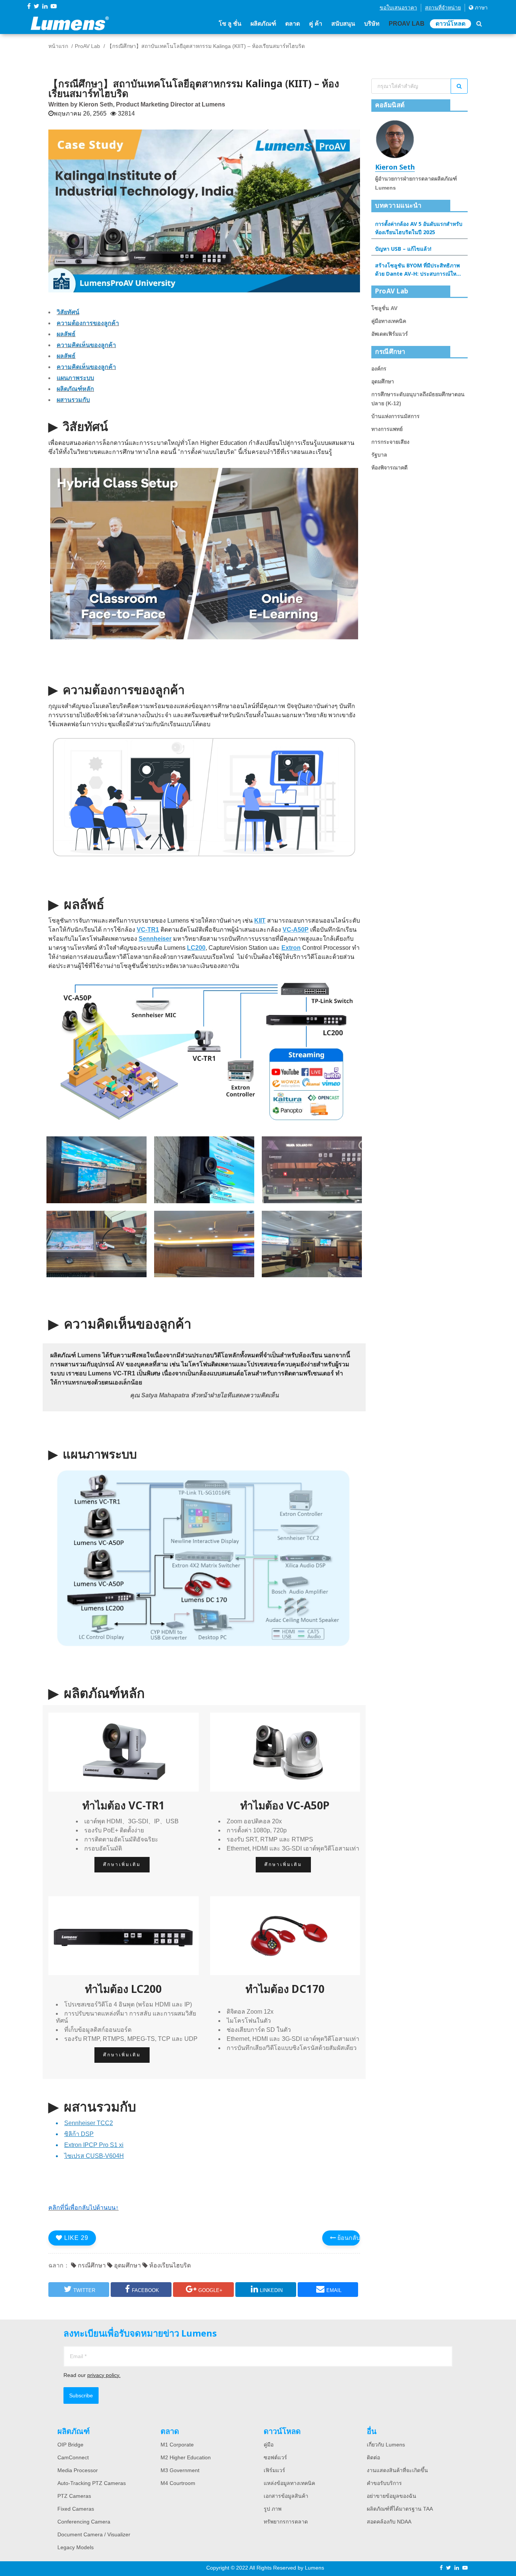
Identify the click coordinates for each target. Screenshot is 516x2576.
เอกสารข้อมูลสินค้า (286, 2496)
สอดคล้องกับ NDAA (389, 2522)
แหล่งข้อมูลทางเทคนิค (289, 2483)
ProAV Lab (407, 24)
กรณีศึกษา (91, 2265)
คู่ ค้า (316, 24)
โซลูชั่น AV (384, 308)
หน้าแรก (58, 46)
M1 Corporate (177, 2445)
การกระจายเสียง (390, 442)
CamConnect (73, 2457)
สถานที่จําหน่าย (443, 8)
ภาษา (480, 8)
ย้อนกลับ (348, 2238)
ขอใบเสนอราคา (398, 8)
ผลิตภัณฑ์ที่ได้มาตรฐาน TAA (400, 2509)
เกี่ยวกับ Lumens (386, 2445)
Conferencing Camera (84, 2522)
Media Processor (78, 2470)
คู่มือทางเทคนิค (389, 321)
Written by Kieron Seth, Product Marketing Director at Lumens (137, 104)
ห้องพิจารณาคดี (389, 468)
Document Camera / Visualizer (94, 2534)
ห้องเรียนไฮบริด (169, 2265)
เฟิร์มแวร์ (274, 2470)
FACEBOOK (145, 2290)
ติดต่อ (373, 2457)
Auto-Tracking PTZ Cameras (92, 2483)
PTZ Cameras (74, 2496)
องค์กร (379, 369)
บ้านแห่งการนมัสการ (395, 416)
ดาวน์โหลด (450, 24)
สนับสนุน (343, 24)
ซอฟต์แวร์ (275, 2457)
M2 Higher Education (186, 2457)
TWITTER (84, 2290)
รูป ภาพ (273, 2509)
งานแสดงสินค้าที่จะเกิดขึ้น (397, 2470)
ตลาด (293, 24)
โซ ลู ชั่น (230, 24)
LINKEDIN (271, 2290)
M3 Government (180, 2470)
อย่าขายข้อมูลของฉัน (392, 2496)
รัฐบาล (379, 455)
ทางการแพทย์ (387, 429)
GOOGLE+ (210, 2290)
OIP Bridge (70, 2445)
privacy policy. (104, 2375)
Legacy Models (76, 2547)
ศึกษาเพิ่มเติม (122, 1864)
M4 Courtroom (178, 2483)
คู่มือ (269, 2445)
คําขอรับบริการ (384, 2483)
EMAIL (334, 2290)
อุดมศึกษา (127, 2265)
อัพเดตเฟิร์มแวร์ (390, 334)
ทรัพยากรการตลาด (286, 2522)
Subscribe (81, 2395)
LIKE (75, 2238)
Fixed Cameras (76, 2509)
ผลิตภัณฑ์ (263, 24)
